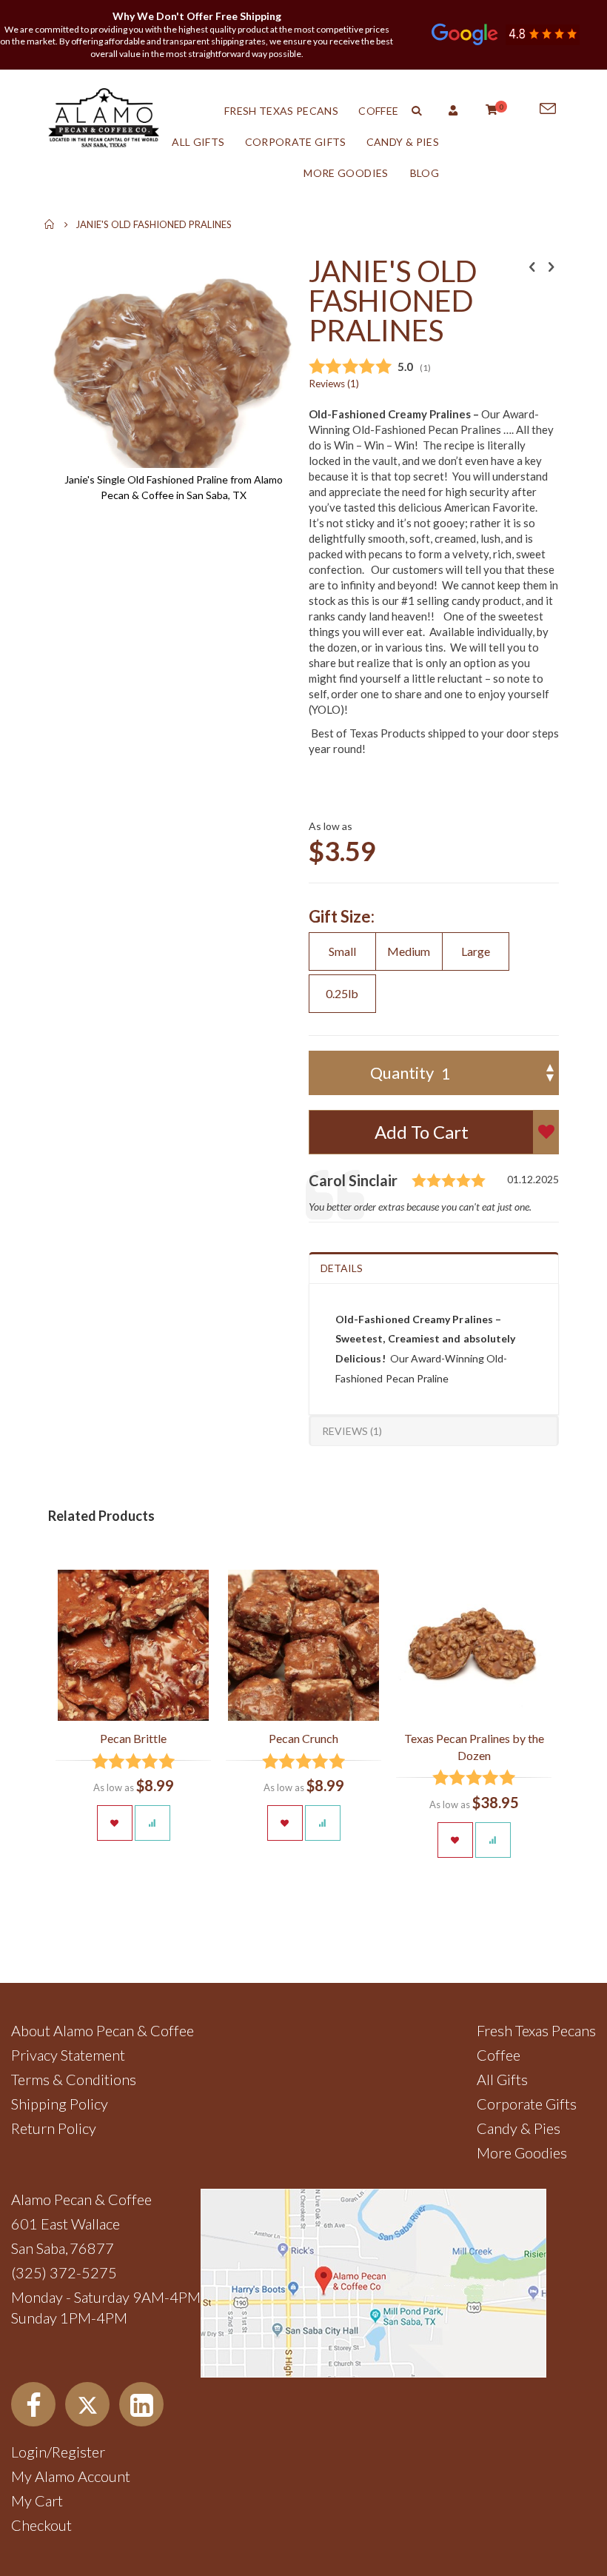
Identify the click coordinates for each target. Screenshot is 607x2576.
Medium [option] (409, 951)
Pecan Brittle (133, 1738)
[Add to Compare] (152, 1823)
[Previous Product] (532, 267)
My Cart (37, 2500)
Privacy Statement (68, 2055)
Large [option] (476, 951)
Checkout (41, 2525)
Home (50, 224)
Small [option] (342, 951)
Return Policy (54, 2128)
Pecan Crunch (303, 1738)
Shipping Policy (60, 2104)
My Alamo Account (71, 2476)
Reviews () (334, 384)
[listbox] (434, 974)
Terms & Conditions (74, 2079)
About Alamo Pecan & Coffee (103, 2030)
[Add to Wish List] (115, 1823)
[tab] (434, 1268)
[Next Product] (551, 267)
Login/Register (58, 2452)
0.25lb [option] (342, 993)
